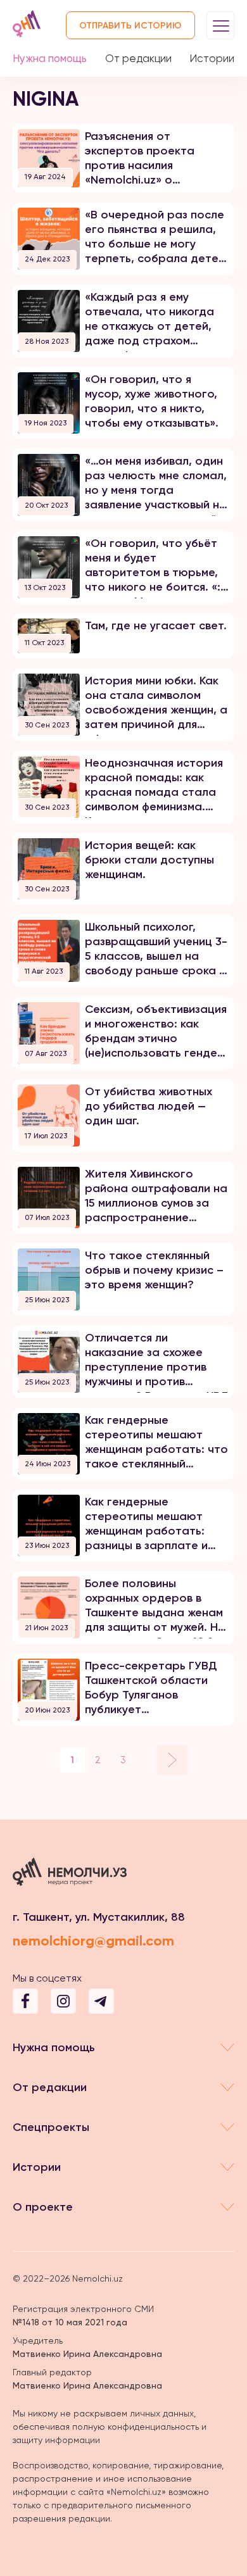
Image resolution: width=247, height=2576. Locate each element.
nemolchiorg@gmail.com (93, 1941)
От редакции (138, 58)
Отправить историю (130, 26)
